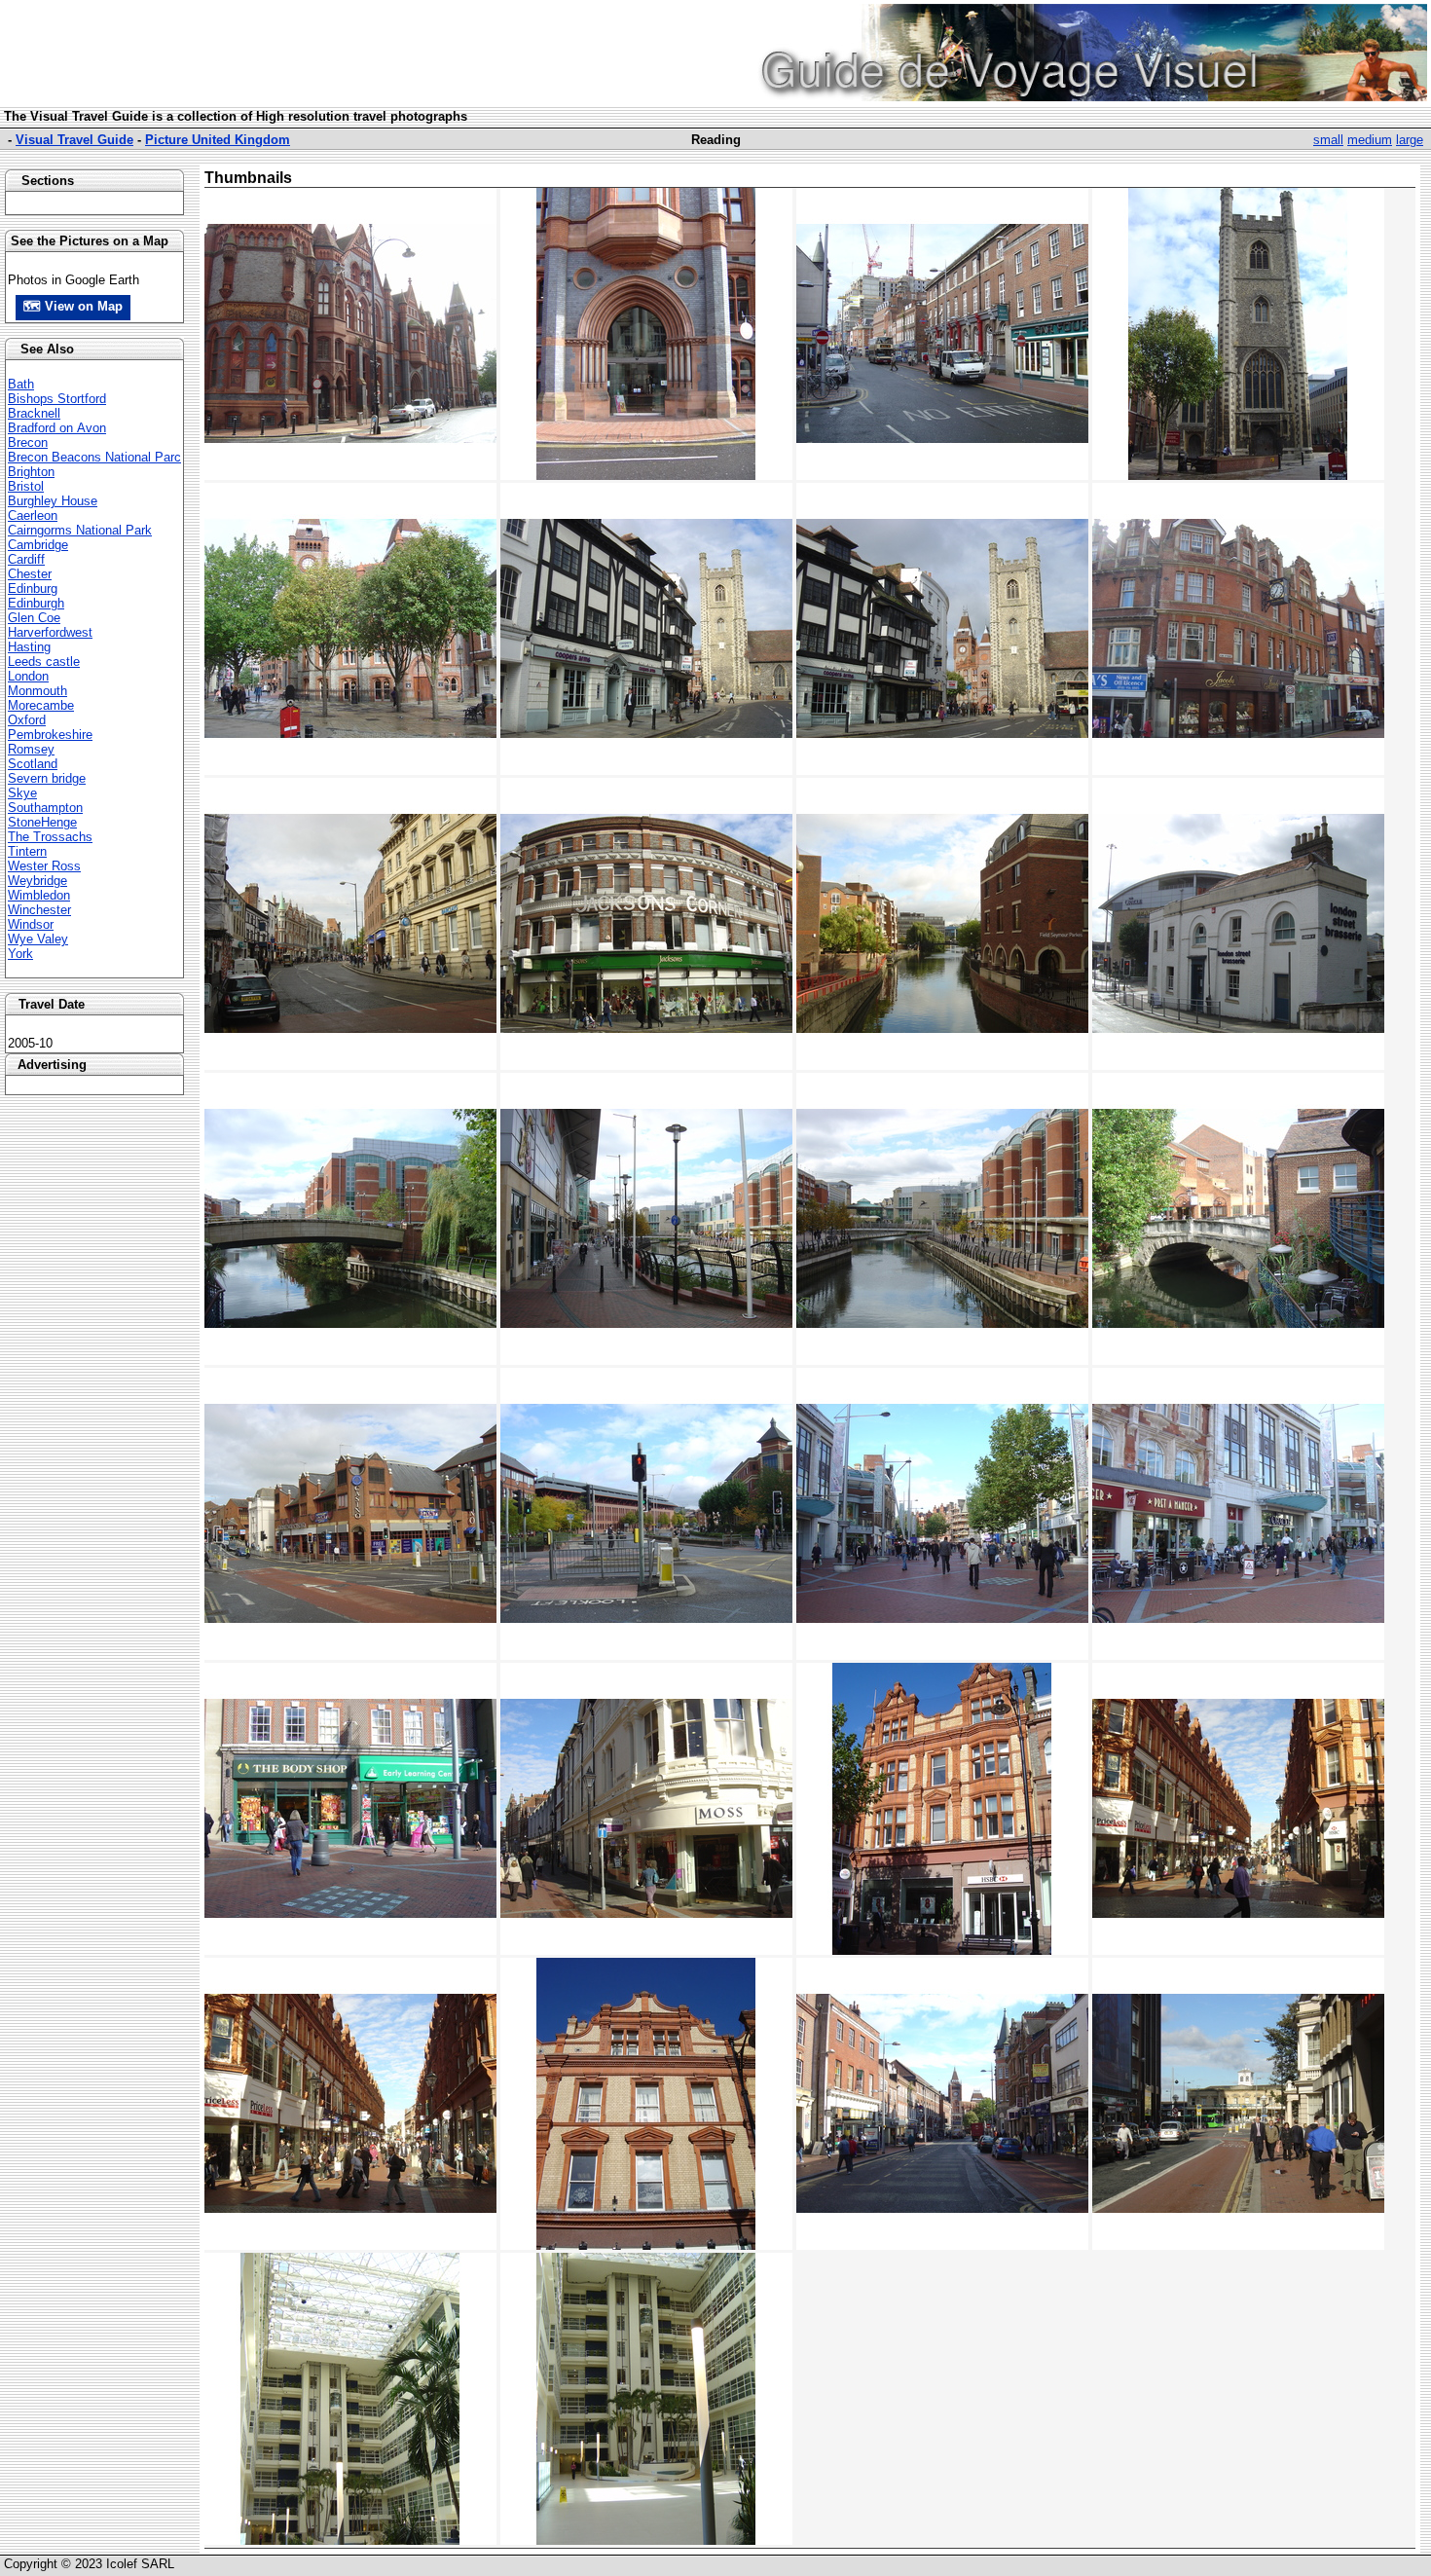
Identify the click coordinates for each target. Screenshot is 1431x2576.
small (1328, 140)
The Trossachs (50, 837)
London (28, 676)
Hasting (29, 647)
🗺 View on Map (73, 306)
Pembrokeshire (50, 735)
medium (1370, 140)
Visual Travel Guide (74, 140)
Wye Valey (38, 939)
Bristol (26, 486)
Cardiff (26, 559)
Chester (30, 574)
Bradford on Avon (57, 428)
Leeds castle (44, 662)
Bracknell (34, 413)
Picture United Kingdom (218, 140)
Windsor (31, 924)
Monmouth (37, 691)
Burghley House (53, 501)
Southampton (45, 808)
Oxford (27, 720)
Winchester (39, 910)
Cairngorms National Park (80, 530)
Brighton (31, 472)
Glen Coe (34, 618)
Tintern (27, 851)
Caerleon (33, 515)
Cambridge (38, 545)
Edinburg (33, 589)
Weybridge (37, 881)
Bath (21, 384)
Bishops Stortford (57, 399)
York (20, 954)
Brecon (28, 442)
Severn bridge (47, 778)
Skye (22, 793)
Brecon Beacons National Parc (94, 457)
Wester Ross (44, 866)
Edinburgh (36, 603)
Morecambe (41, 705)
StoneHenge (42, 822)
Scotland (33, 764)
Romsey (31, 749)
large (1410, 140)
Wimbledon (39, 895)
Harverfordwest (50, 632)
